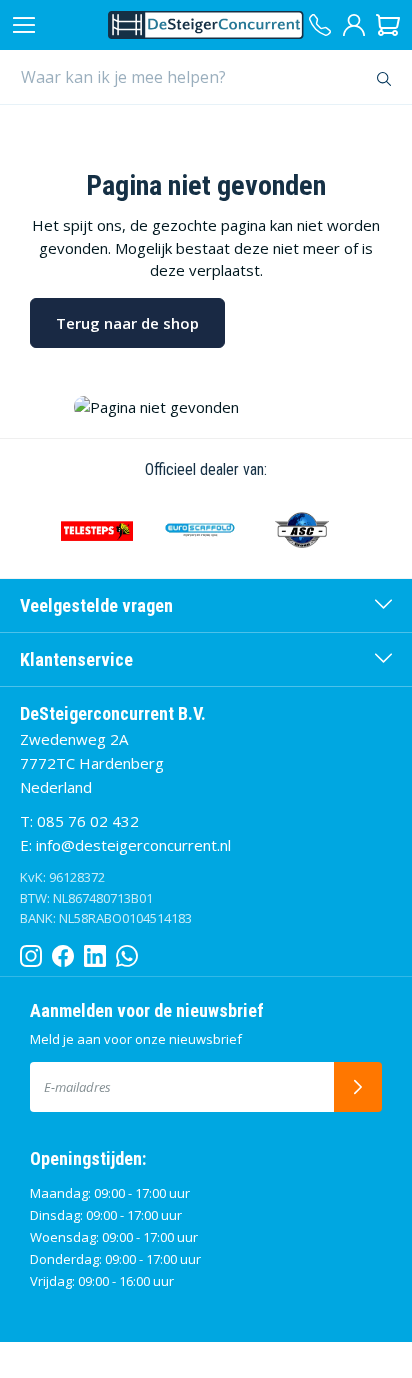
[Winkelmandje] (388, 25)
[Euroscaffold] (199, 530)
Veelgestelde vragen (96, 605)
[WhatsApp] (127, 952)
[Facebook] (63, 952)
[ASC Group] (302, 530)
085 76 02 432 (88, 821)
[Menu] (24, 25)
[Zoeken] (384, 77)
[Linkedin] (95, 952)
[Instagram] (31, 952)
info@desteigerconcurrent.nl (133, 845)
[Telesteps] (97, 530)
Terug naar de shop (127, 323)
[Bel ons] (320, 25)
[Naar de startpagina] (206, 25)
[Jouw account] (354, 25)
